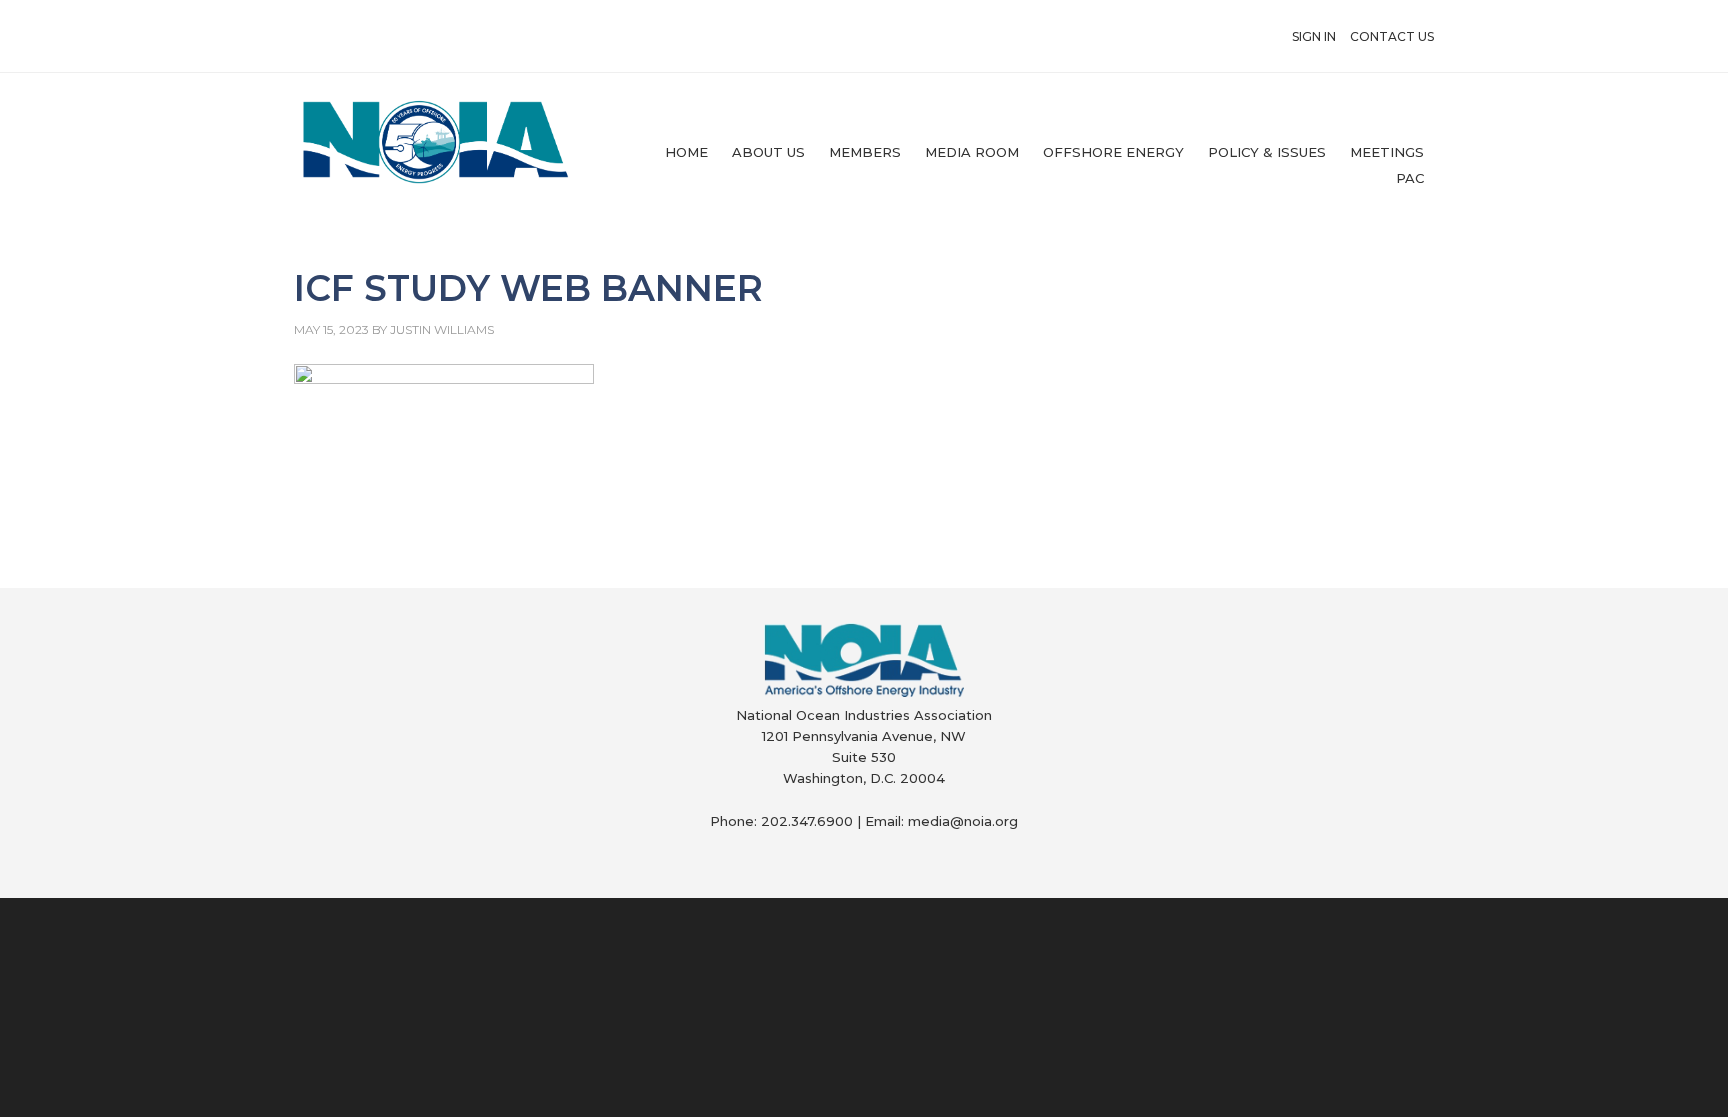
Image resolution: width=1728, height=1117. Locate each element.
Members (865, 152)
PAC (1410, 178)
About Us (768, 152)
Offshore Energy (1113, 152)
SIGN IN (1314, 36)
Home (686, 152)
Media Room (972, 152)
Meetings (1387, 152)
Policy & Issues (1267, 152)
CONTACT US (1392, 36)
